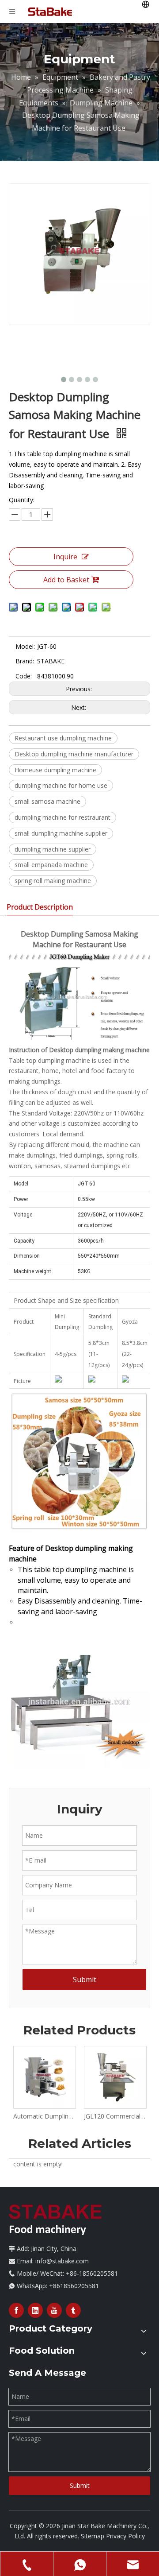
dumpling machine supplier (53, 849)
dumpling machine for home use (61, 785)
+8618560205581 (74, 2286)
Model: (25, 646)
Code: (24, 676)
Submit (85, 1979)
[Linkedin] (35, 2310)
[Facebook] (16, 2310)
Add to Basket (66, 580)
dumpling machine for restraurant (62, 817)
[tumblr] (73, 2310)
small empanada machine (51, 865)
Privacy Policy (125, 2536)
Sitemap (93, 2536)
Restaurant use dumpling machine (63, 738)
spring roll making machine (53, 881)
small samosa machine (47, 801)
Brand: (25, 661)
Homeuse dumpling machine (55, 770)
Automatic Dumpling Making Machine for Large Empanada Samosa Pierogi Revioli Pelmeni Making (44, 2116)
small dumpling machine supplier (61, 833)
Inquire (65, 557)
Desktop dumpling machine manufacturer (74, 754)
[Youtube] (54, 2310)
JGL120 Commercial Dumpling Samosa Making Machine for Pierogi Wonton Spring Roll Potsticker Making (115, 2116)
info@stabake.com (62, 2261)
